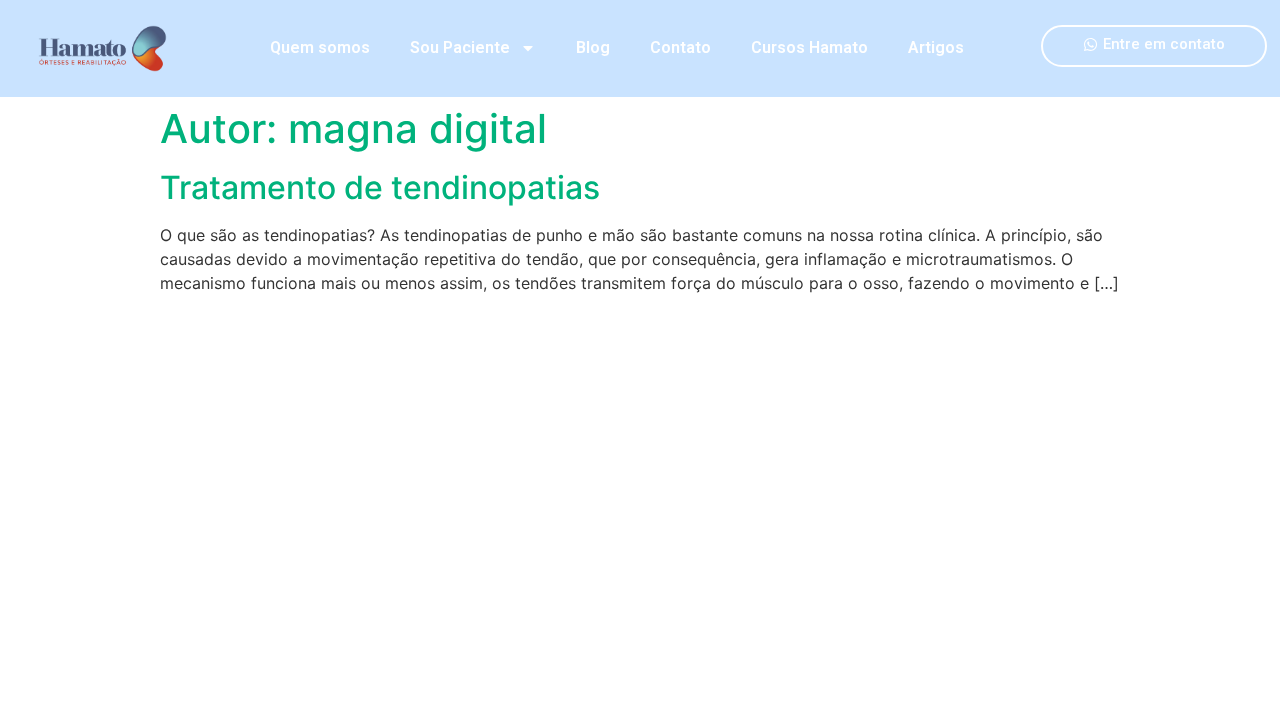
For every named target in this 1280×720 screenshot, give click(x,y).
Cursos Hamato (809, 47)
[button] (1154, 46)
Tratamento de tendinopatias (380, 187)
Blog (593, 47)
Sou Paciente (460, 47)
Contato (680, 47)
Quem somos (320, 47)
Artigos (936, 47)
